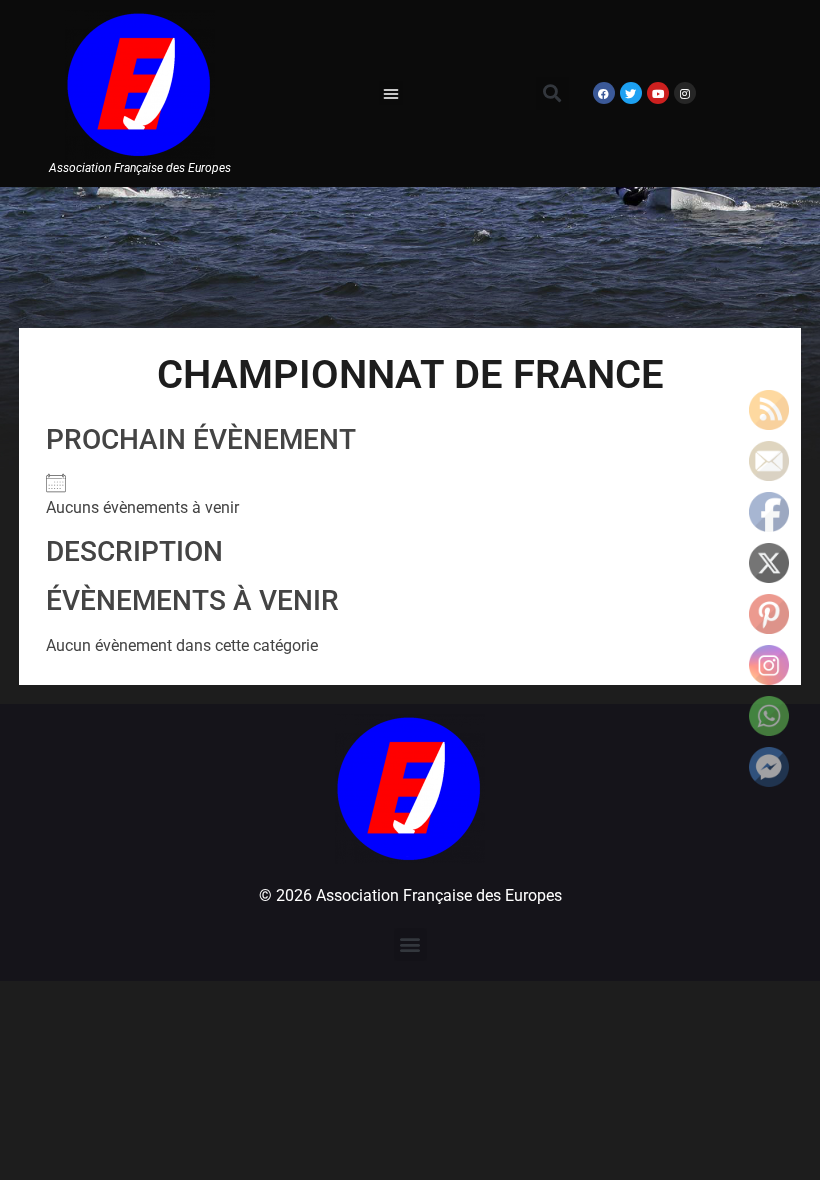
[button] (391, 93)
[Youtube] (658, 93)
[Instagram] (685, 93)
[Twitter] (631, 93)
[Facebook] (604, 93)
